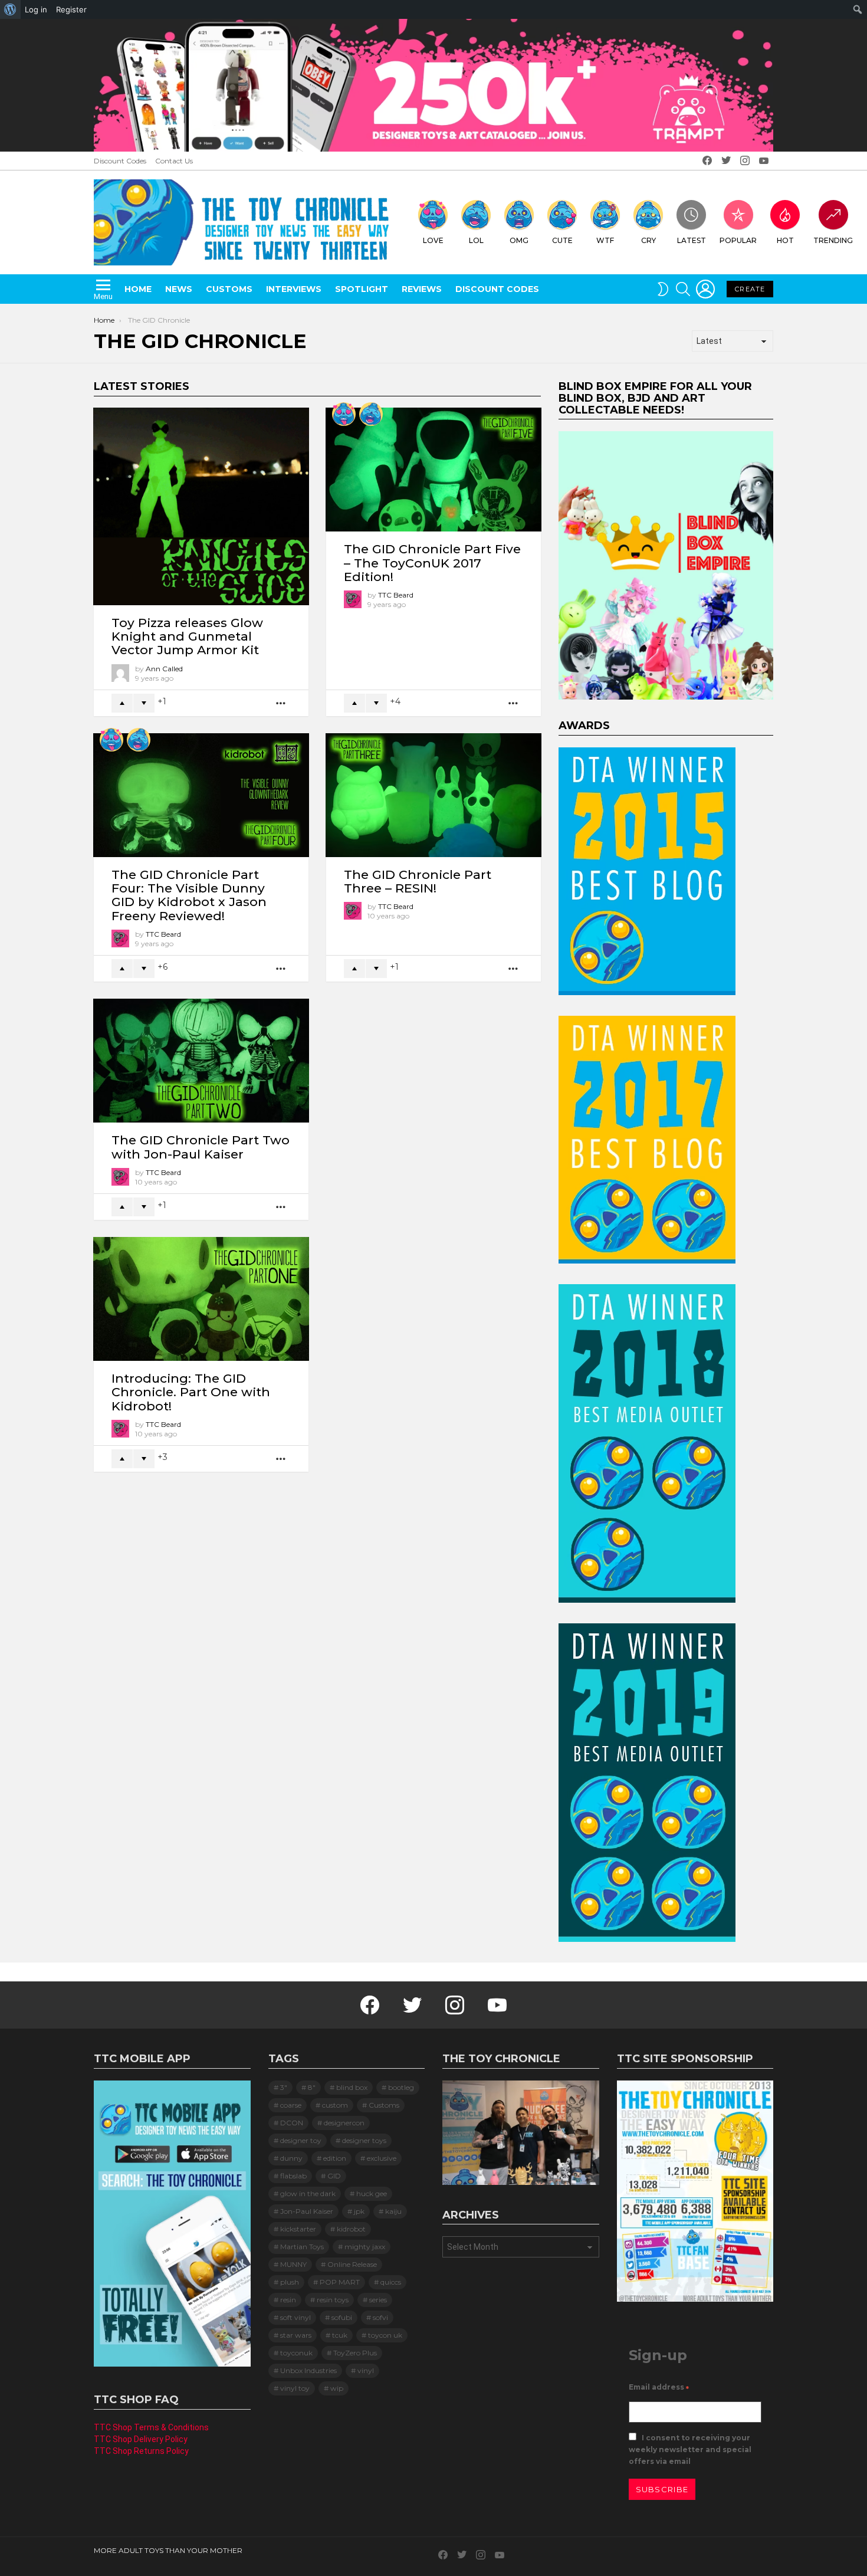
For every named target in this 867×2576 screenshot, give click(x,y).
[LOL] (371, 414)
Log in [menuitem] (36, 9)
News (179, 289)
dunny (291, 2158)
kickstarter (298, 2229)
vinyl (366, 2370)
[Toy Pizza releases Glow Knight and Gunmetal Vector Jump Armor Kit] (201, 506)
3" (284, 2087)
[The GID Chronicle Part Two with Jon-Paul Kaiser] (201, 1061)
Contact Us (174, 161)
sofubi (342, 2317)
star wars (296, 2335)
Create (750, 289)
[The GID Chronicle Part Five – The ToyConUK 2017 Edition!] (433, 470)
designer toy (301, 2140)
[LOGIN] (705, 289)
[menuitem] (10, 9)
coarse (291, 2105)
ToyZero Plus (355, 2353)
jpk (359, 2211)
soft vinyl (295, 2317)
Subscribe (662, 2489)
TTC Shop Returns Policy (141, 2451)
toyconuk (296, 2353)
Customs (229, 289)
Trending (833, 240)
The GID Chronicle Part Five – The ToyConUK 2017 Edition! (432, 562)
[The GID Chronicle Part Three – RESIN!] (433, 795)
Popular (738, 240)
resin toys (333, 2300)
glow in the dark (308, 2193)
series (378, 2300)
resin (288, 2300)
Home (138, 289)
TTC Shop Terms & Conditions (151, 2427)
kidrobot (351, 2229)
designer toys (364, 2140)
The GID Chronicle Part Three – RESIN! (418, 881)
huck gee (372, 2193)
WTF (605, 240)
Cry (648, 240)
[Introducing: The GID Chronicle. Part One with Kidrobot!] (201, 1299)
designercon (344, 2123)
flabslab (293, 2176)
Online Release (352, 2264)
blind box (352, 2087)
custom (335, 2105)
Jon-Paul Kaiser (307, 2211)
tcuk (340, 2335)
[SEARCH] (683, 289)
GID (334, 2176)
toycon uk (385, 2335)
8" (312, 2087)
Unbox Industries (308, 2370)
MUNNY (293, 2264)
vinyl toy (295, 2388)
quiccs (391, 2282)
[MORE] (281, 703)
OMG (519, 240)
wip (337, 2388)
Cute (562, 240)
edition (335, 2158)
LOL (476, 240)
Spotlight (362, 289)
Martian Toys (302, 2247)
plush (290, 2282)
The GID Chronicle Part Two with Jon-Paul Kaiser (201, 1147)
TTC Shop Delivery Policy (141, 2439)
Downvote (144, 703)
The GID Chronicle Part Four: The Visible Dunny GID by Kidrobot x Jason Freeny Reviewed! (189, 895)
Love (433, 240)
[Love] (344, 414)
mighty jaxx (365, 2247)
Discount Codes (120, 161)
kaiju (393, 2211)
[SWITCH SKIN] (663, 289)
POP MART (340, 2282)
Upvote (122, 703)
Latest (692, 240)
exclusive (382, 2158)
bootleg (401, 2087)
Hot (785, 240)
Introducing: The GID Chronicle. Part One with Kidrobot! (191, 1392)
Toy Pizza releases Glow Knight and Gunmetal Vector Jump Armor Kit (187, 636)
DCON (292, 2123)
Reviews (422, 289)
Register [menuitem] (71, 9)
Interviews (294, 289)
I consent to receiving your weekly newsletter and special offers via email (690, 2449)
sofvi (380, 2317)
